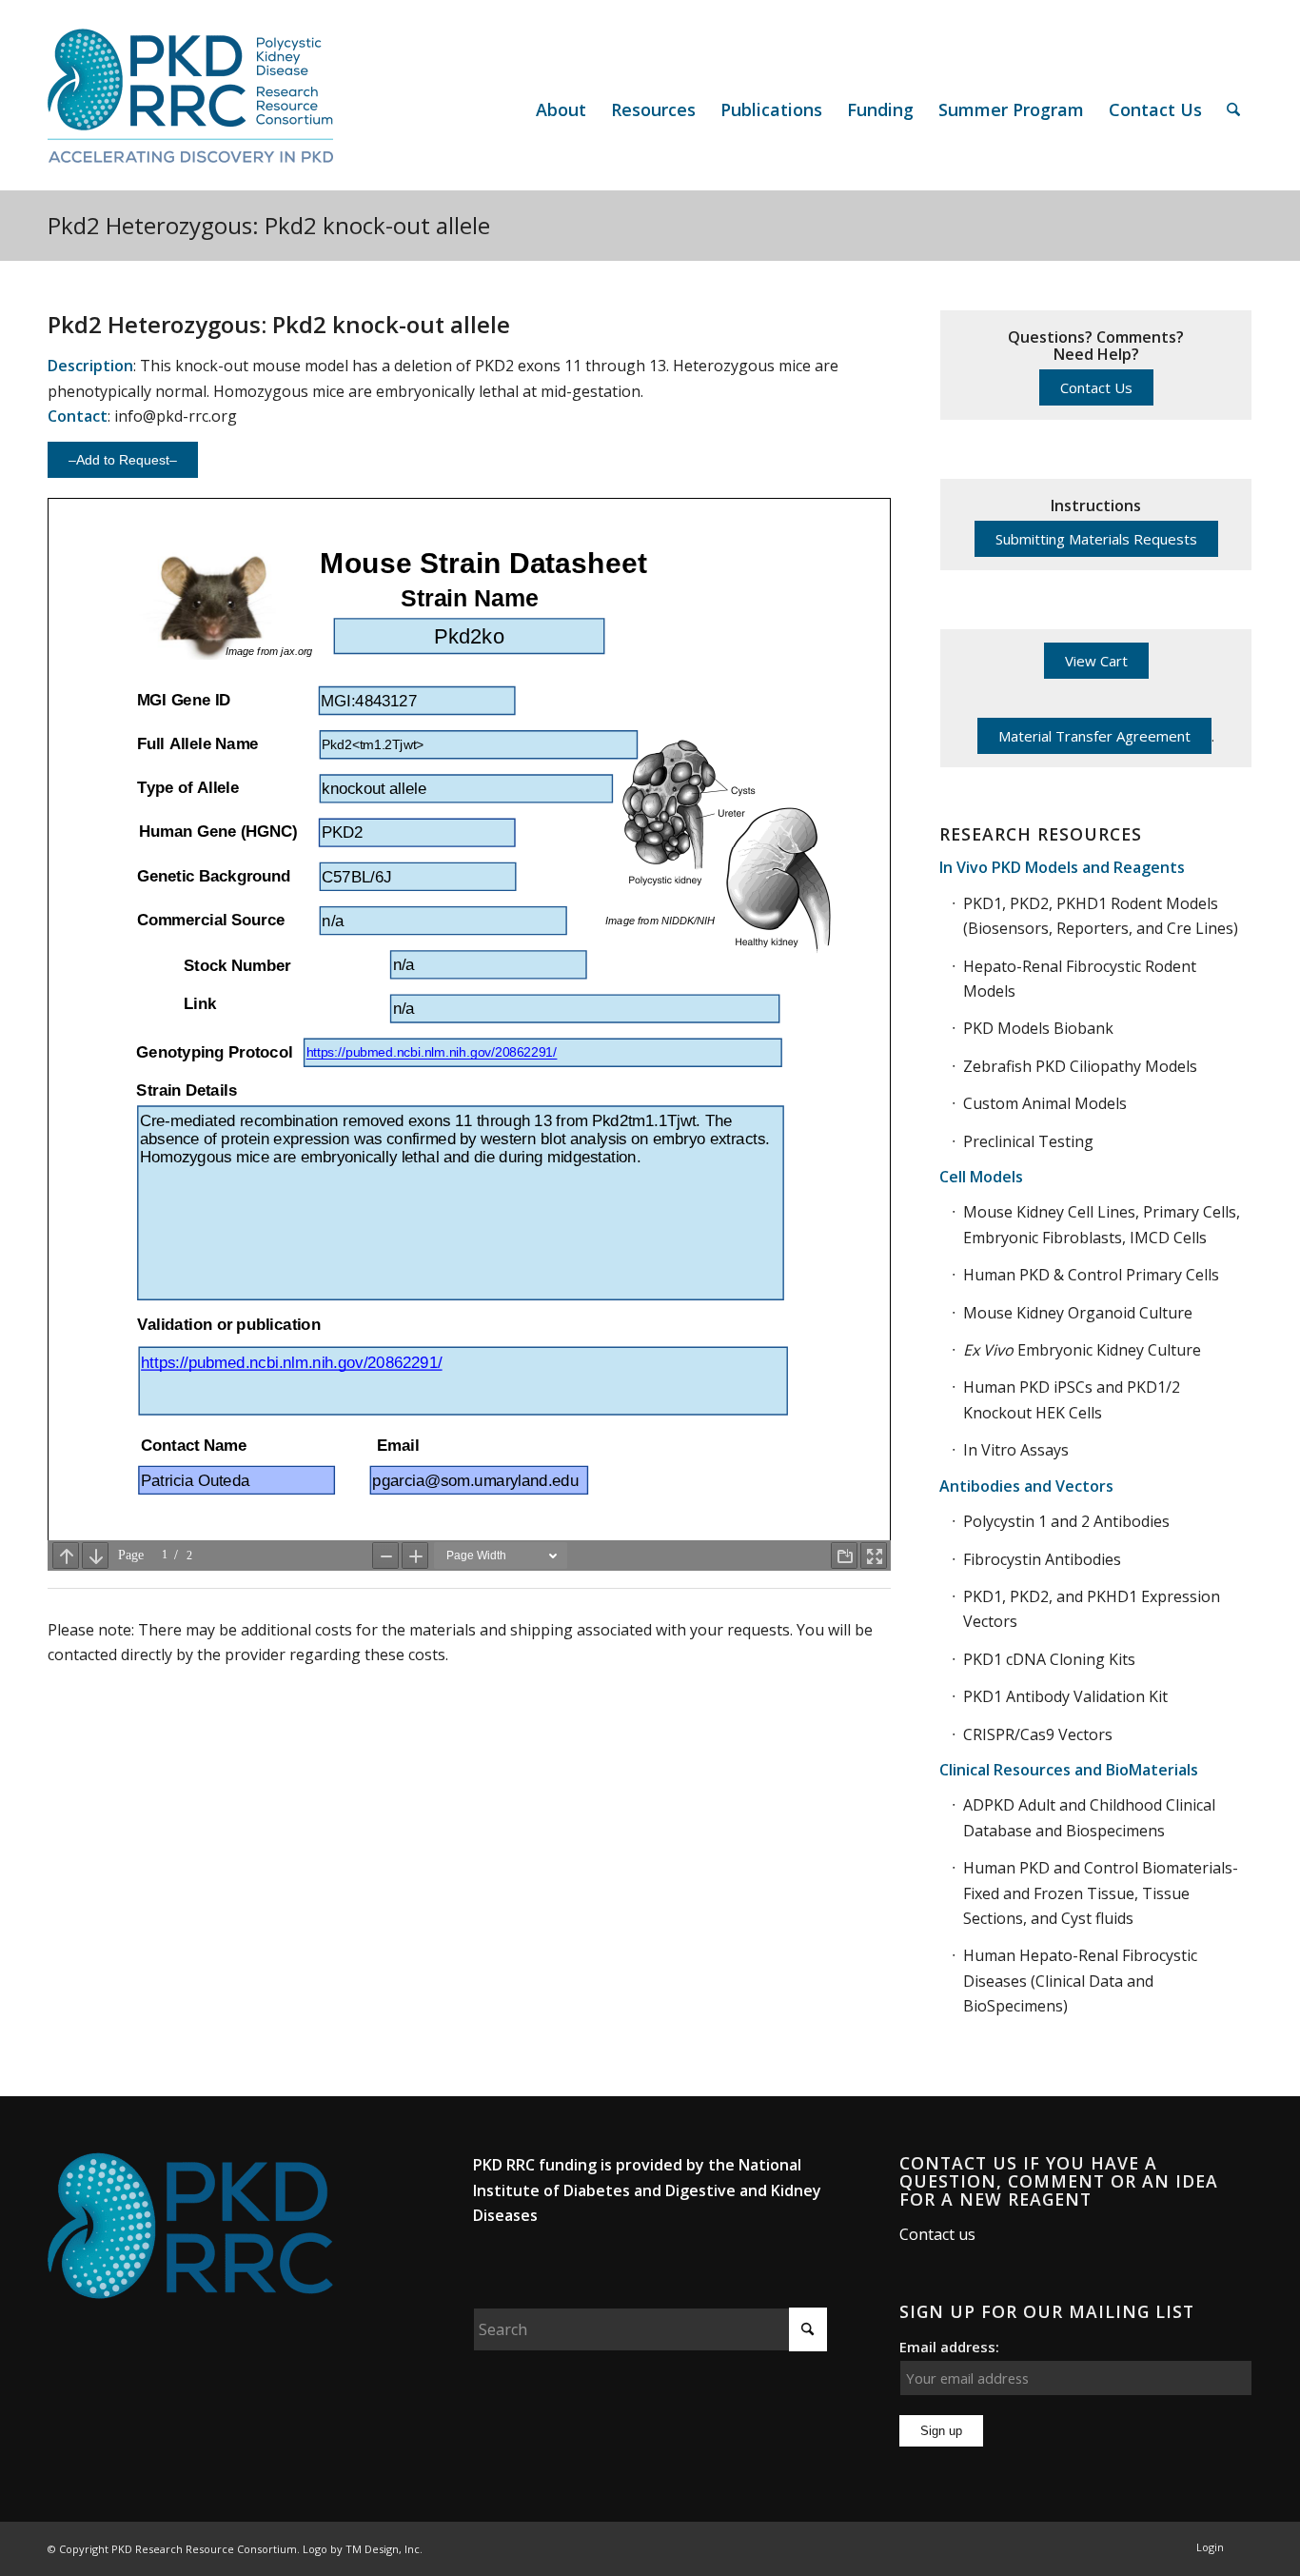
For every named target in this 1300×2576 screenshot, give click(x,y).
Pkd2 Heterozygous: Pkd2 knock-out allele (269, 225)
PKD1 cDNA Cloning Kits (1049, 1659)
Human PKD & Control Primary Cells (1091, 1275)
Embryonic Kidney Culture (1082, 1350)
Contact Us (1096, 387)
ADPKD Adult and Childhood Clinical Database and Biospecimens (1089, 1817)
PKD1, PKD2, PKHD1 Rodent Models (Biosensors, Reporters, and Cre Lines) (1101, 916)
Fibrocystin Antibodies (1042, 1559)
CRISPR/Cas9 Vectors (1038, 1734)
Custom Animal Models (1045, 1103)
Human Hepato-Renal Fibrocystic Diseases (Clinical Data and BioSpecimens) (1080, 1981)
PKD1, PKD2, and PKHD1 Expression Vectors (1092, 1609)
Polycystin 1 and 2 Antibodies (1066, 1521)
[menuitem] (561, 109)
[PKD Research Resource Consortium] (190, 109)
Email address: (949, 2347)
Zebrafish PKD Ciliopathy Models (1080, 1066)
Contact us (937, 2234)
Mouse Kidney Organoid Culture (1078, 1313)
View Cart (1096, 661)
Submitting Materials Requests (1096, 539)
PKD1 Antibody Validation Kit (1065, 1696)
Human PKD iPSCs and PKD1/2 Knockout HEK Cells (1072, 1399)
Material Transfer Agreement (1094, 736)
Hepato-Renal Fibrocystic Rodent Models (1080, 979)
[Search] (1233, 109)
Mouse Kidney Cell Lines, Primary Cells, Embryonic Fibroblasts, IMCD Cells (1102, 1224)
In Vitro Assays (1016, 1450)
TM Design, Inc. (384, 2549)
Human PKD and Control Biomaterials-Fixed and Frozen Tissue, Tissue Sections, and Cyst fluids (1101, 1893)
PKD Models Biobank (1038, 1028)
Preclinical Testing (1028, 1141)
